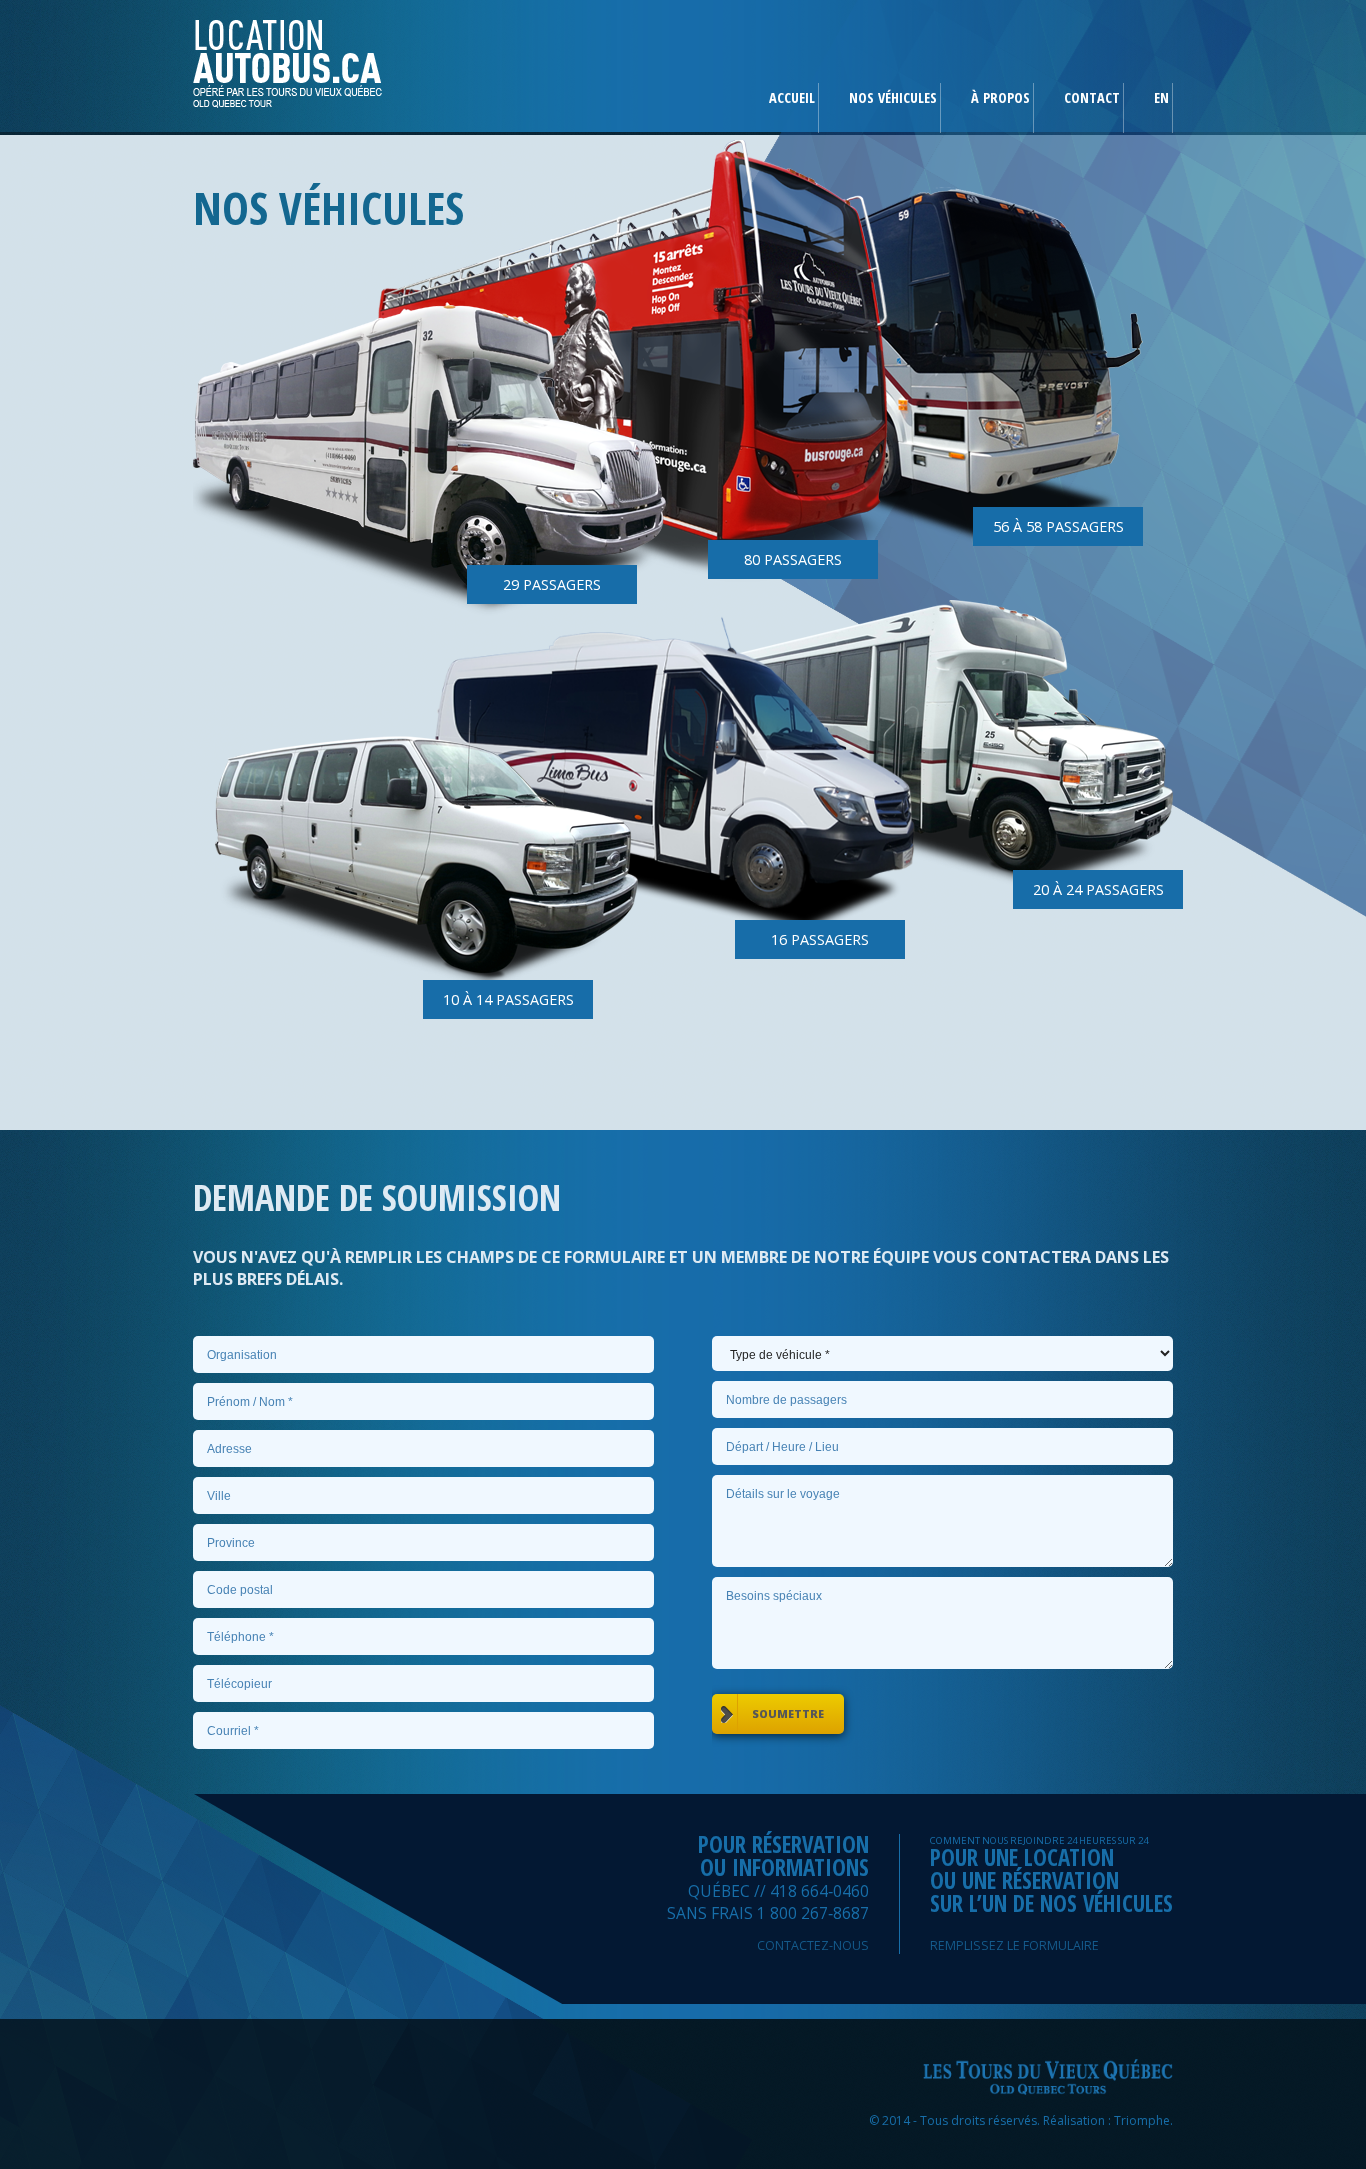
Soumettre (788, 1713)
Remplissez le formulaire (1014, 1945)
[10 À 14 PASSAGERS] (426, 845)
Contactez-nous (813, 1945)
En (1161, 97)
